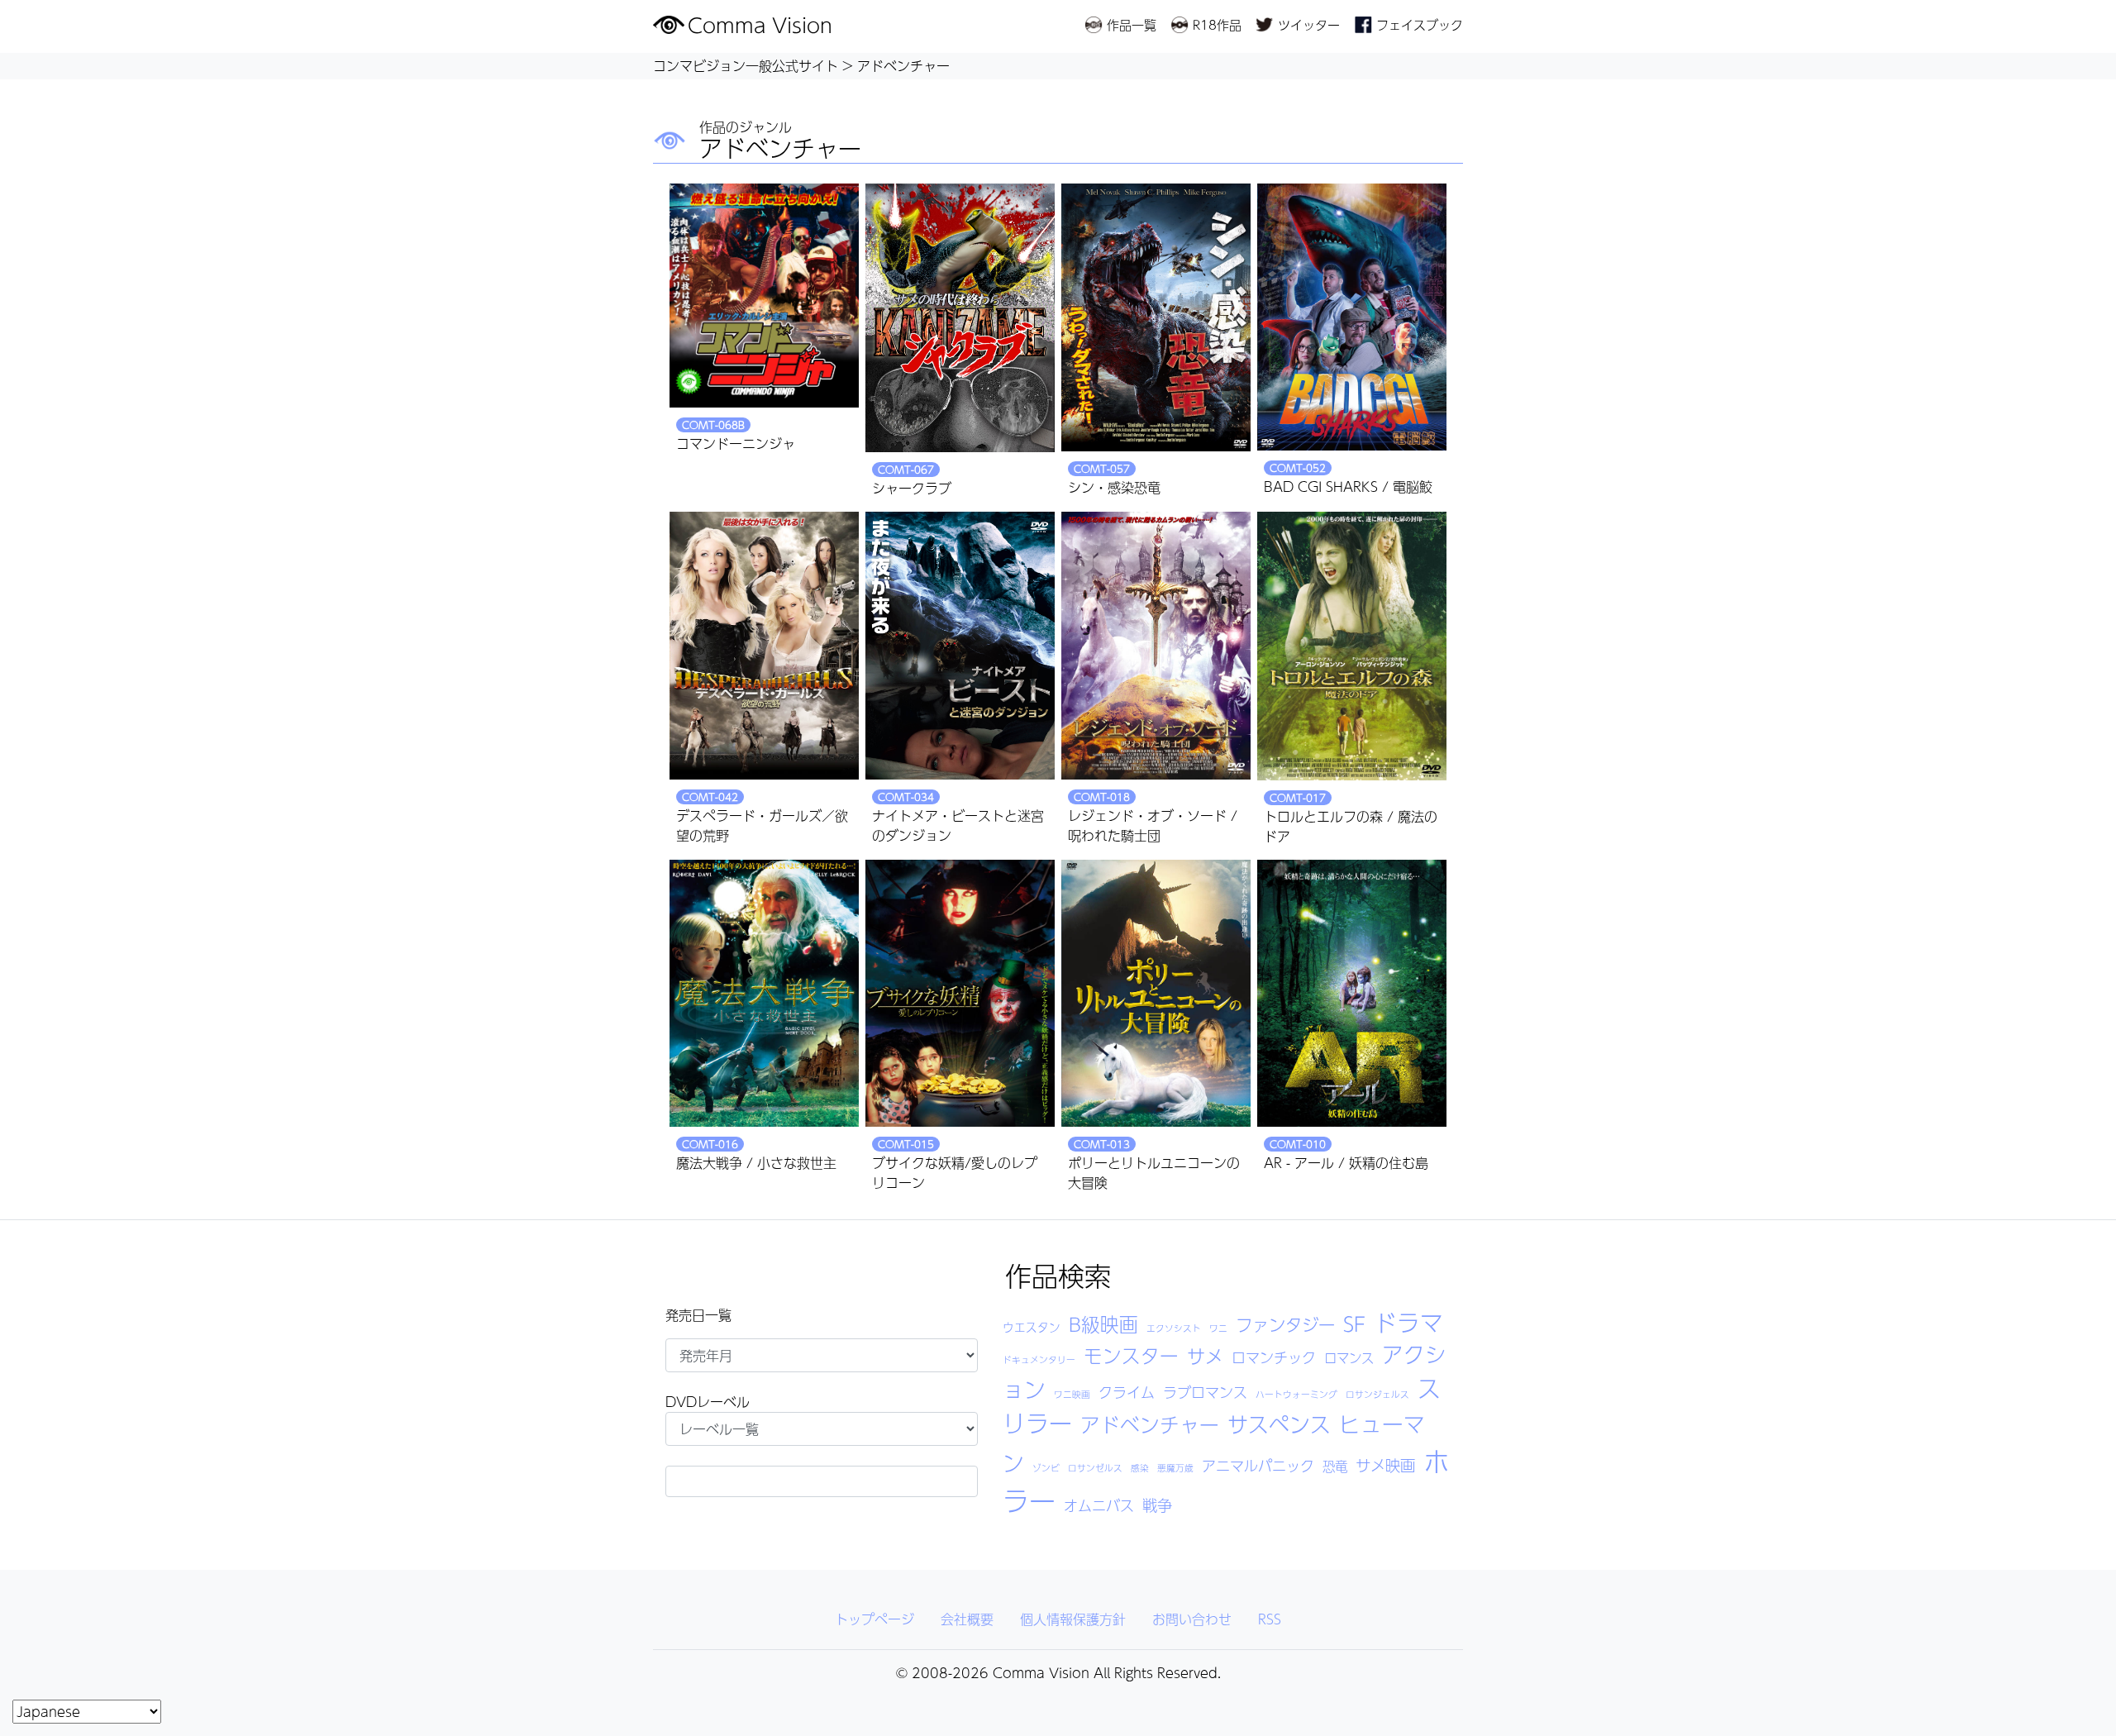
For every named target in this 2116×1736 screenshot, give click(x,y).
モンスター (1131, 1355)
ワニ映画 (1072, 1394)
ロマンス (1349, 1358)
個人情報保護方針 (1073, 1619)
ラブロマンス (1205, 1392)
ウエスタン (1032, 1327)
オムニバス (1099, 1505)
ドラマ (1408, 1322)
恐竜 (1335, 1467)
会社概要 (967, 1619)
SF (1354, 1323)
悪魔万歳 (1175, 1468)
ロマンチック (1274, 1357)
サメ (1205, 1356)
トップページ (875, 1619)
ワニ (1218, 1328)
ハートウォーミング (1296, 1394)
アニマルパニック (1258, 1466)
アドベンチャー (1150, 1424)
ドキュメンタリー (1039, 1359)
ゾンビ (1046, 1468)
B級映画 (1103, 1324)
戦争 (1157, 1505)
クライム (1127, 1392)
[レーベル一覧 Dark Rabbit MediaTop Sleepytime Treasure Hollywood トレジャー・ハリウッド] (822, 1429)
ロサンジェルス (1377, 1394)
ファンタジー (1285, 1325)
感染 (1140, 1468)
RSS (1270, 1619)
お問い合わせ (1192, 1619)
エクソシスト (1174, 1328)
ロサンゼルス (1095, 1468)
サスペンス (1279, 1424)
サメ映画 (1385, 1465)
